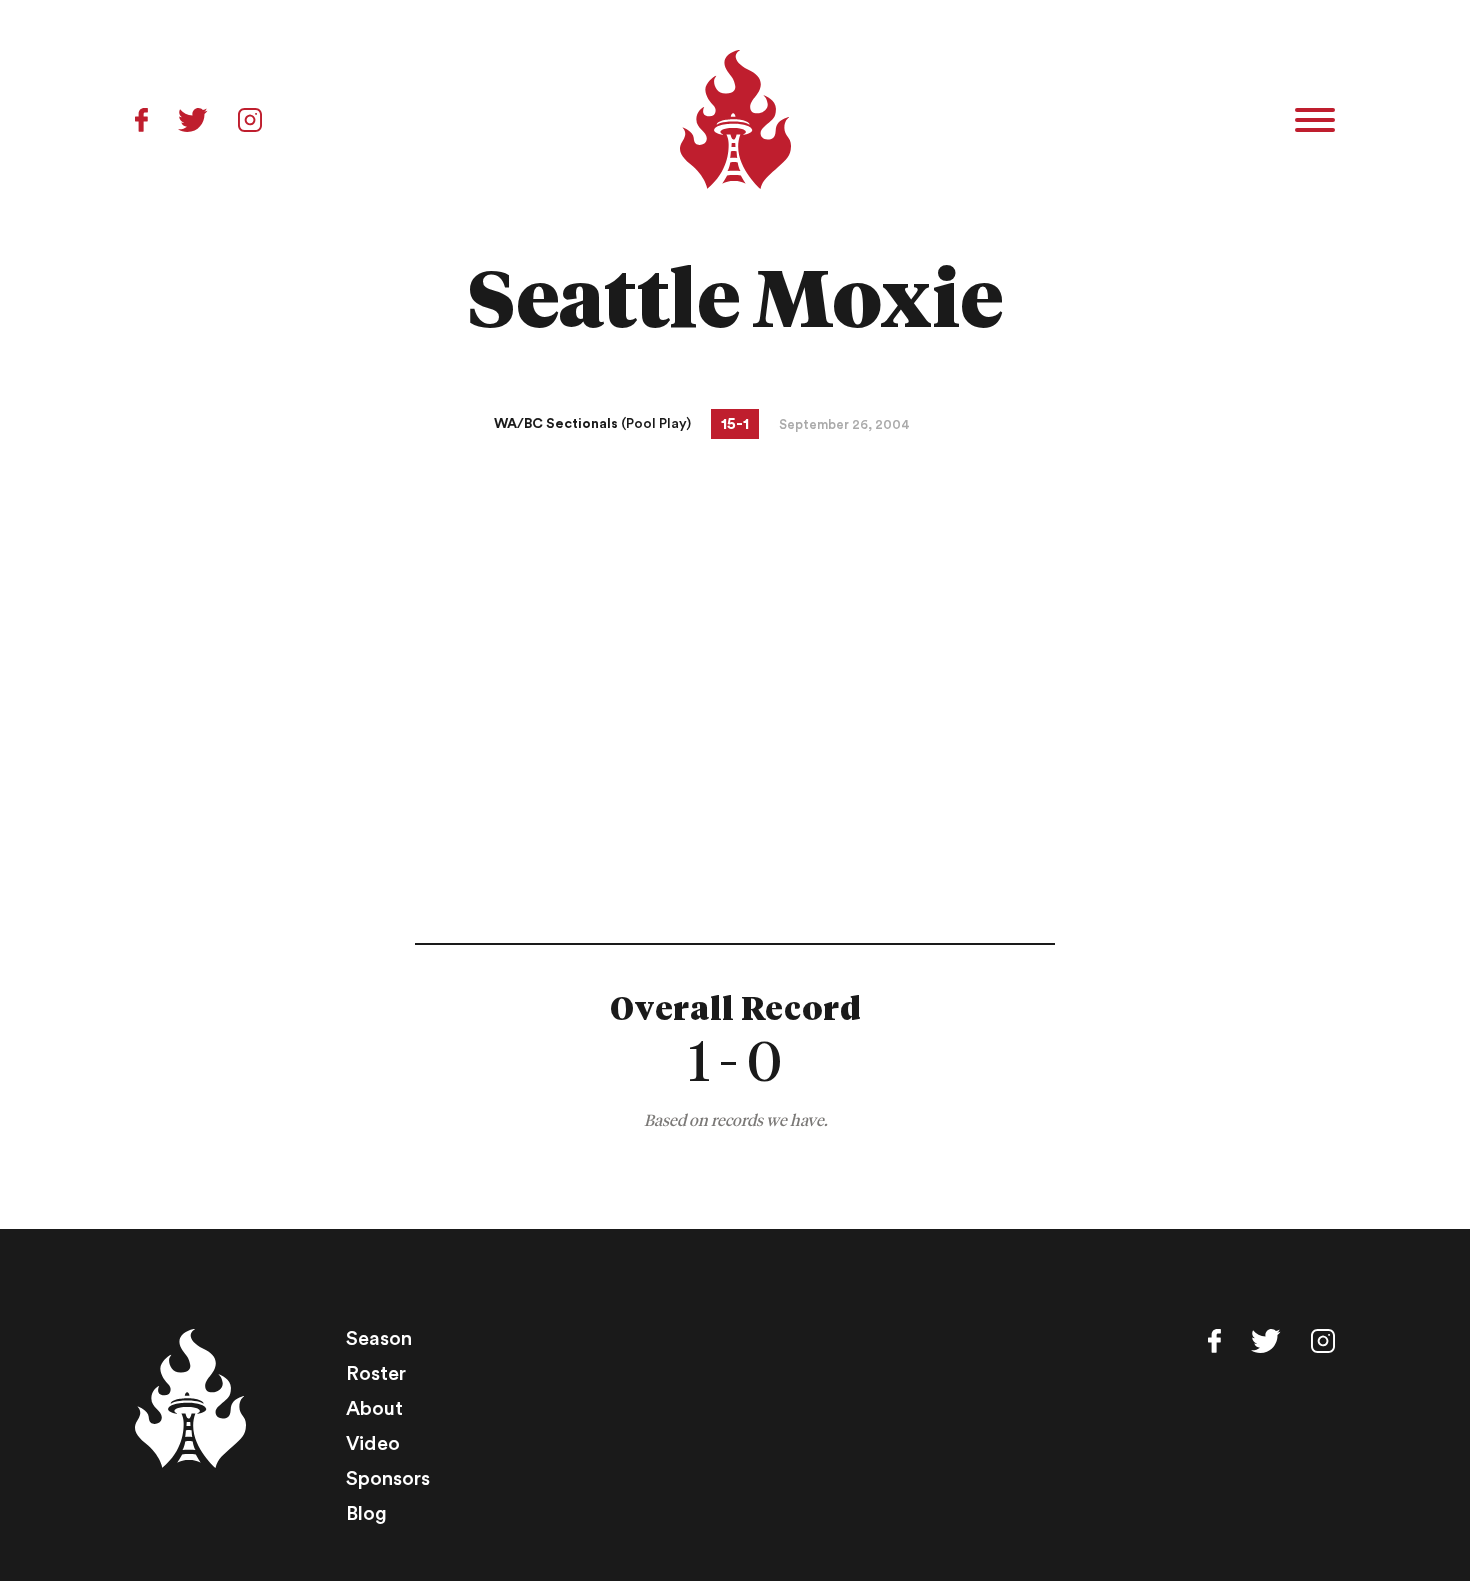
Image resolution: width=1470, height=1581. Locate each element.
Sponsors (388, 1479)
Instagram (250, 120)
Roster (376, 1374)
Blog (366, 1514)
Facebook (141, 120)
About (374, 1409)
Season (379, 1339)
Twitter (193, 120)
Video (373, 1444)
